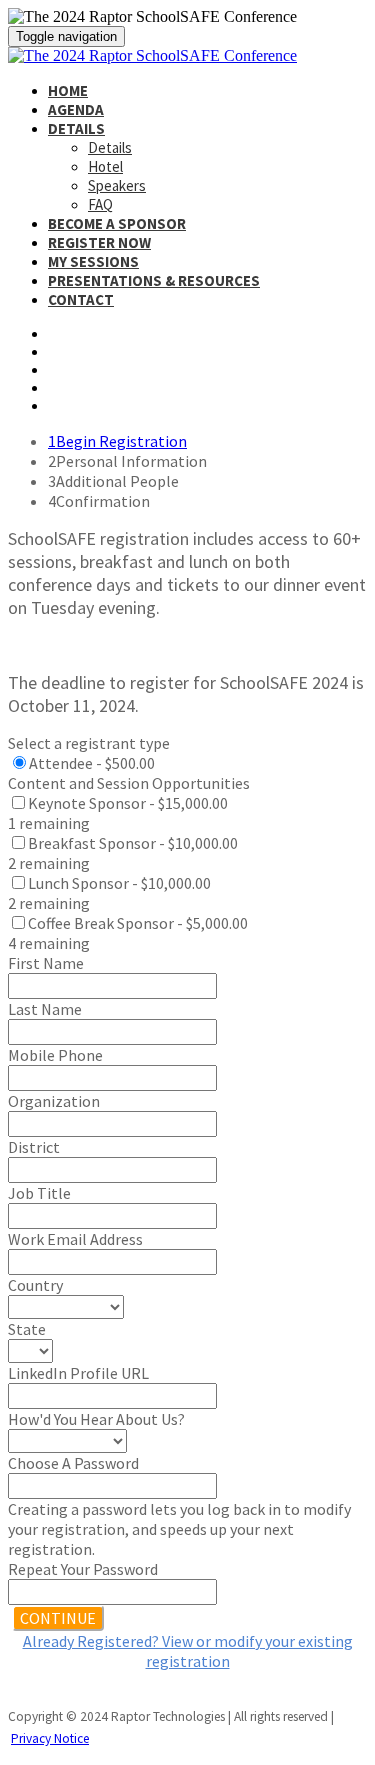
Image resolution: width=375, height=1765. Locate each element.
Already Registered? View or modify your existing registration (188, 1651)
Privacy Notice (50, 1738)
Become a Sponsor (117, 223)
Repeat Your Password (83, 1569)
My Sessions (93, 261)
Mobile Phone (55, 1055)
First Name (46, 963)
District (34, 1147)
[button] (58, 1618)
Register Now (99, 242)
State (27, 1329)
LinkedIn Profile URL (78, 1373)
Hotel (105, 166)
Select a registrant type (89, 743)
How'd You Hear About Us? (96, 1419)
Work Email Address (75, 1239)
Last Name (45, 1009)
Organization (54, 1101)
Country (35, 1285)
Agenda (76, 109)
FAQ (100, 204)
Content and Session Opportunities (129, 783)
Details (76, 128)
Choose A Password (73, 1463)
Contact (81, 299)
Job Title (39, 1193)
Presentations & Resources (154, 280)
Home (68, 90)
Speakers (117, 185)
